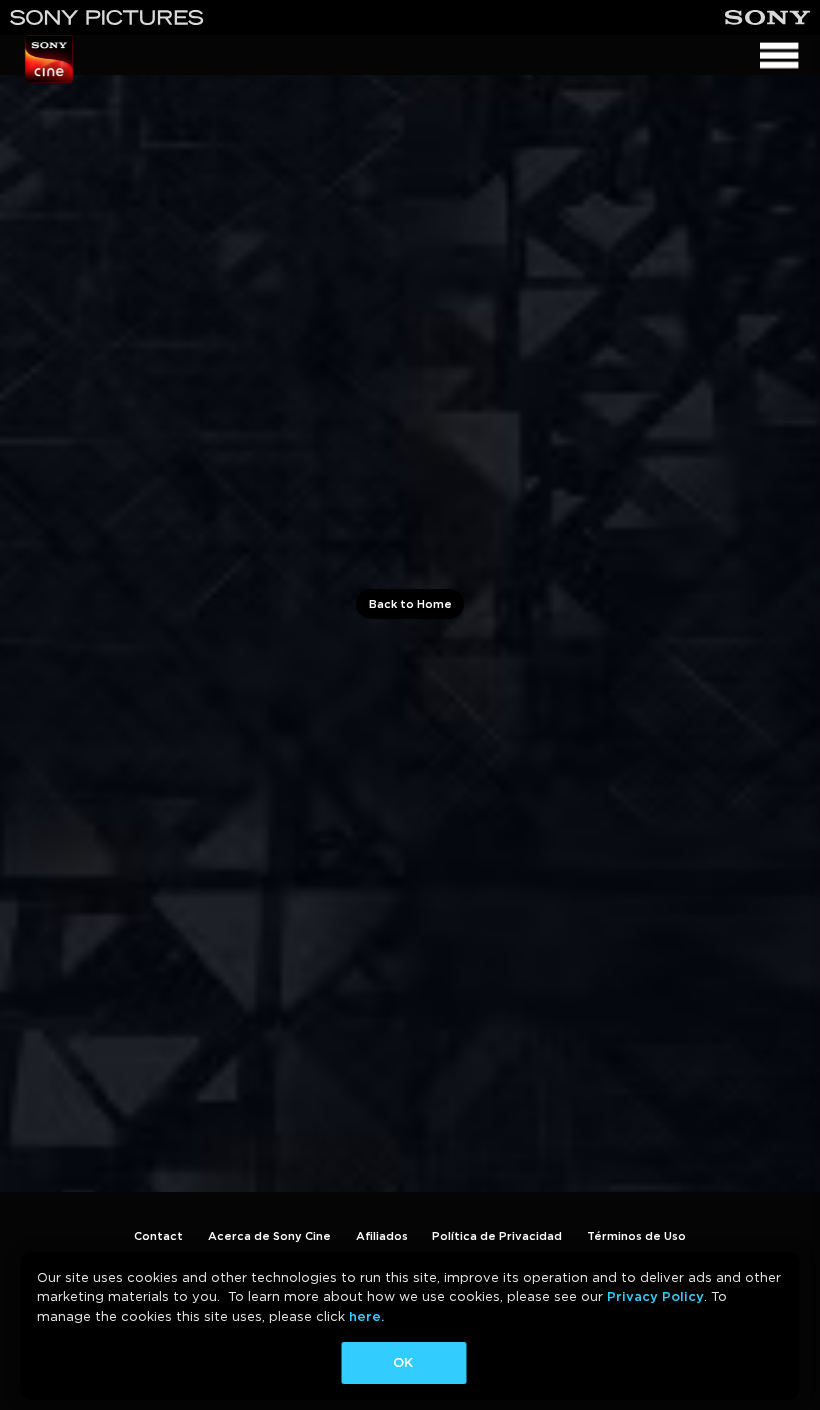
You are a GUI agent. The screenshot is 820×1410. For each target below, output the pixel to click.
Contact (158, 1236)
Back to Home (410, 604)
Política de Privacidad (497, 1236)
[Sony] (767, 17)
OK (403, 1362)
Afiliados (382, 1236)
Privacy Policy (655, 1296)
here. (366, 1316)
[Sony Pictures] (107, 17)
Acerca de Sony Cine (269, 1236)
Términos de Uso (636, 1236)
